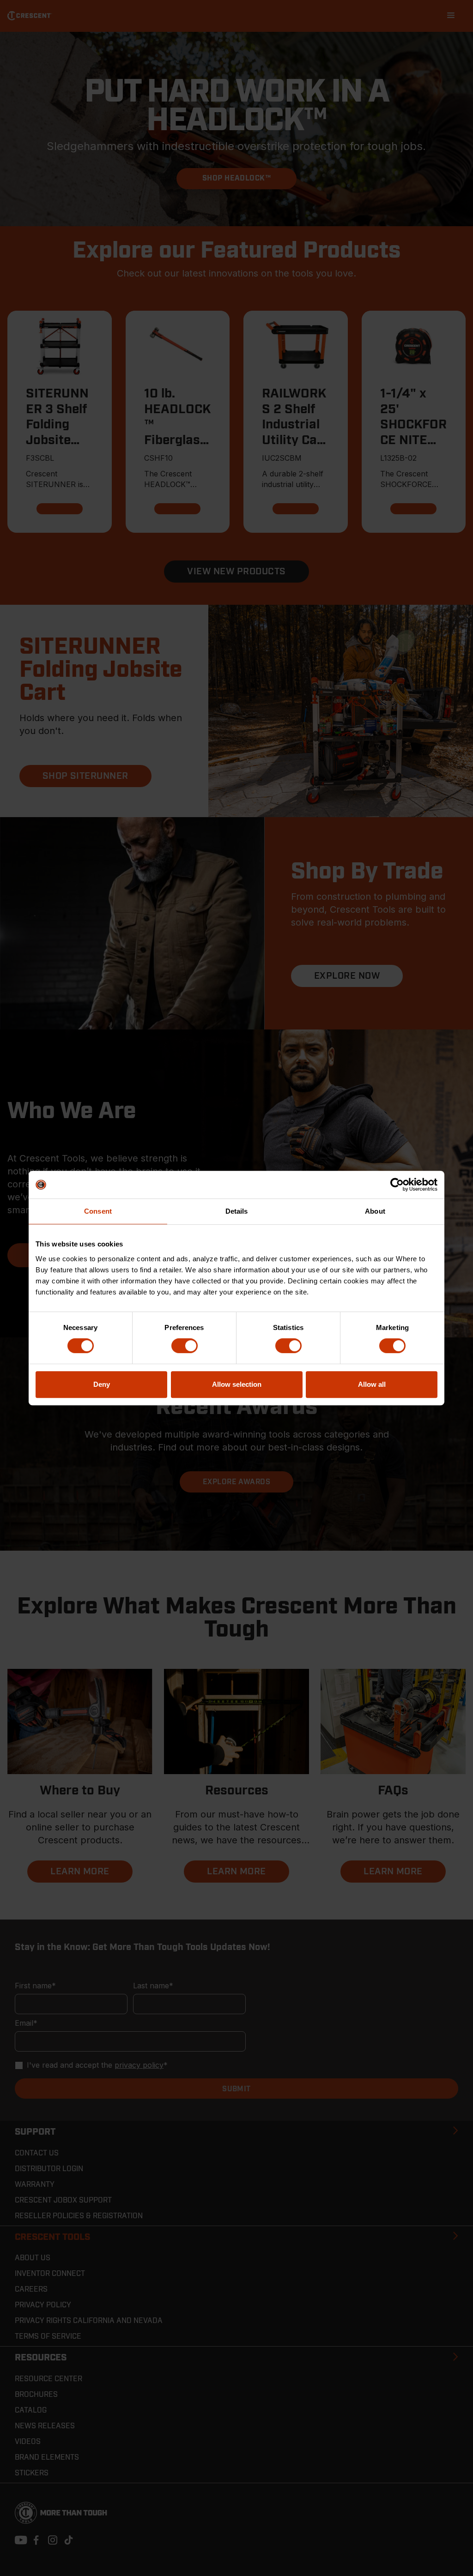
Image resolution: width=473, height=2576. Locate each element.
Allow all (372, 1384)
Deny (102, 1384)
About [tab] (375, 1211)
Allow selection (237, 1384)
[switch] (185, 1346)
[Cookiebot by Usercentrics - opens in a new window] (397, 1185)
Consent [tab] (98, 1211)
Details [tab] (237, 1211)
